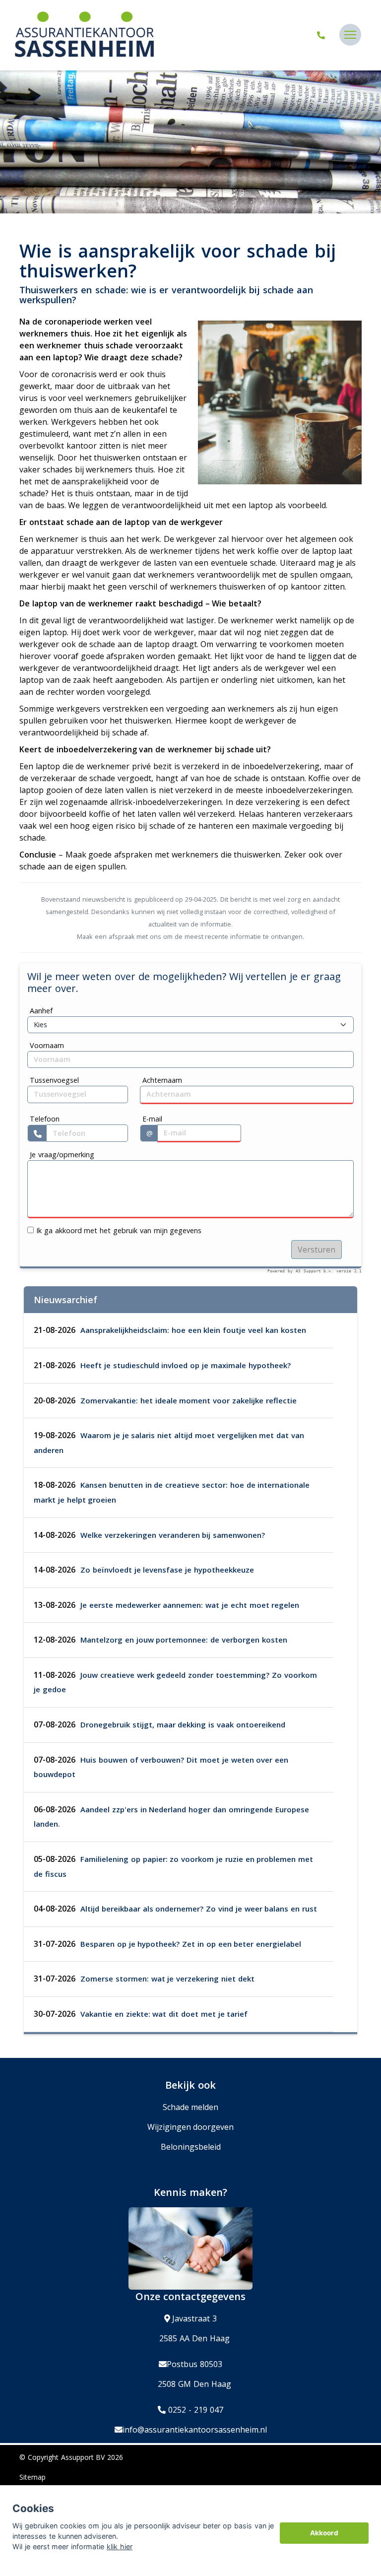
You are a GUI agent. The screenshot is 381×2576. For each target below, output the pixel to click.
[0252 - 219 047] (322, 35)
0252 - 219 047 (194, 2410)
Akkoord (324, 2533)
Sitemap (32, 2477)
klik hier (120, 2546)
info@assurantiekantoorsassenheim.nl (195, 2430)
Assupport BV (83, 2457)
